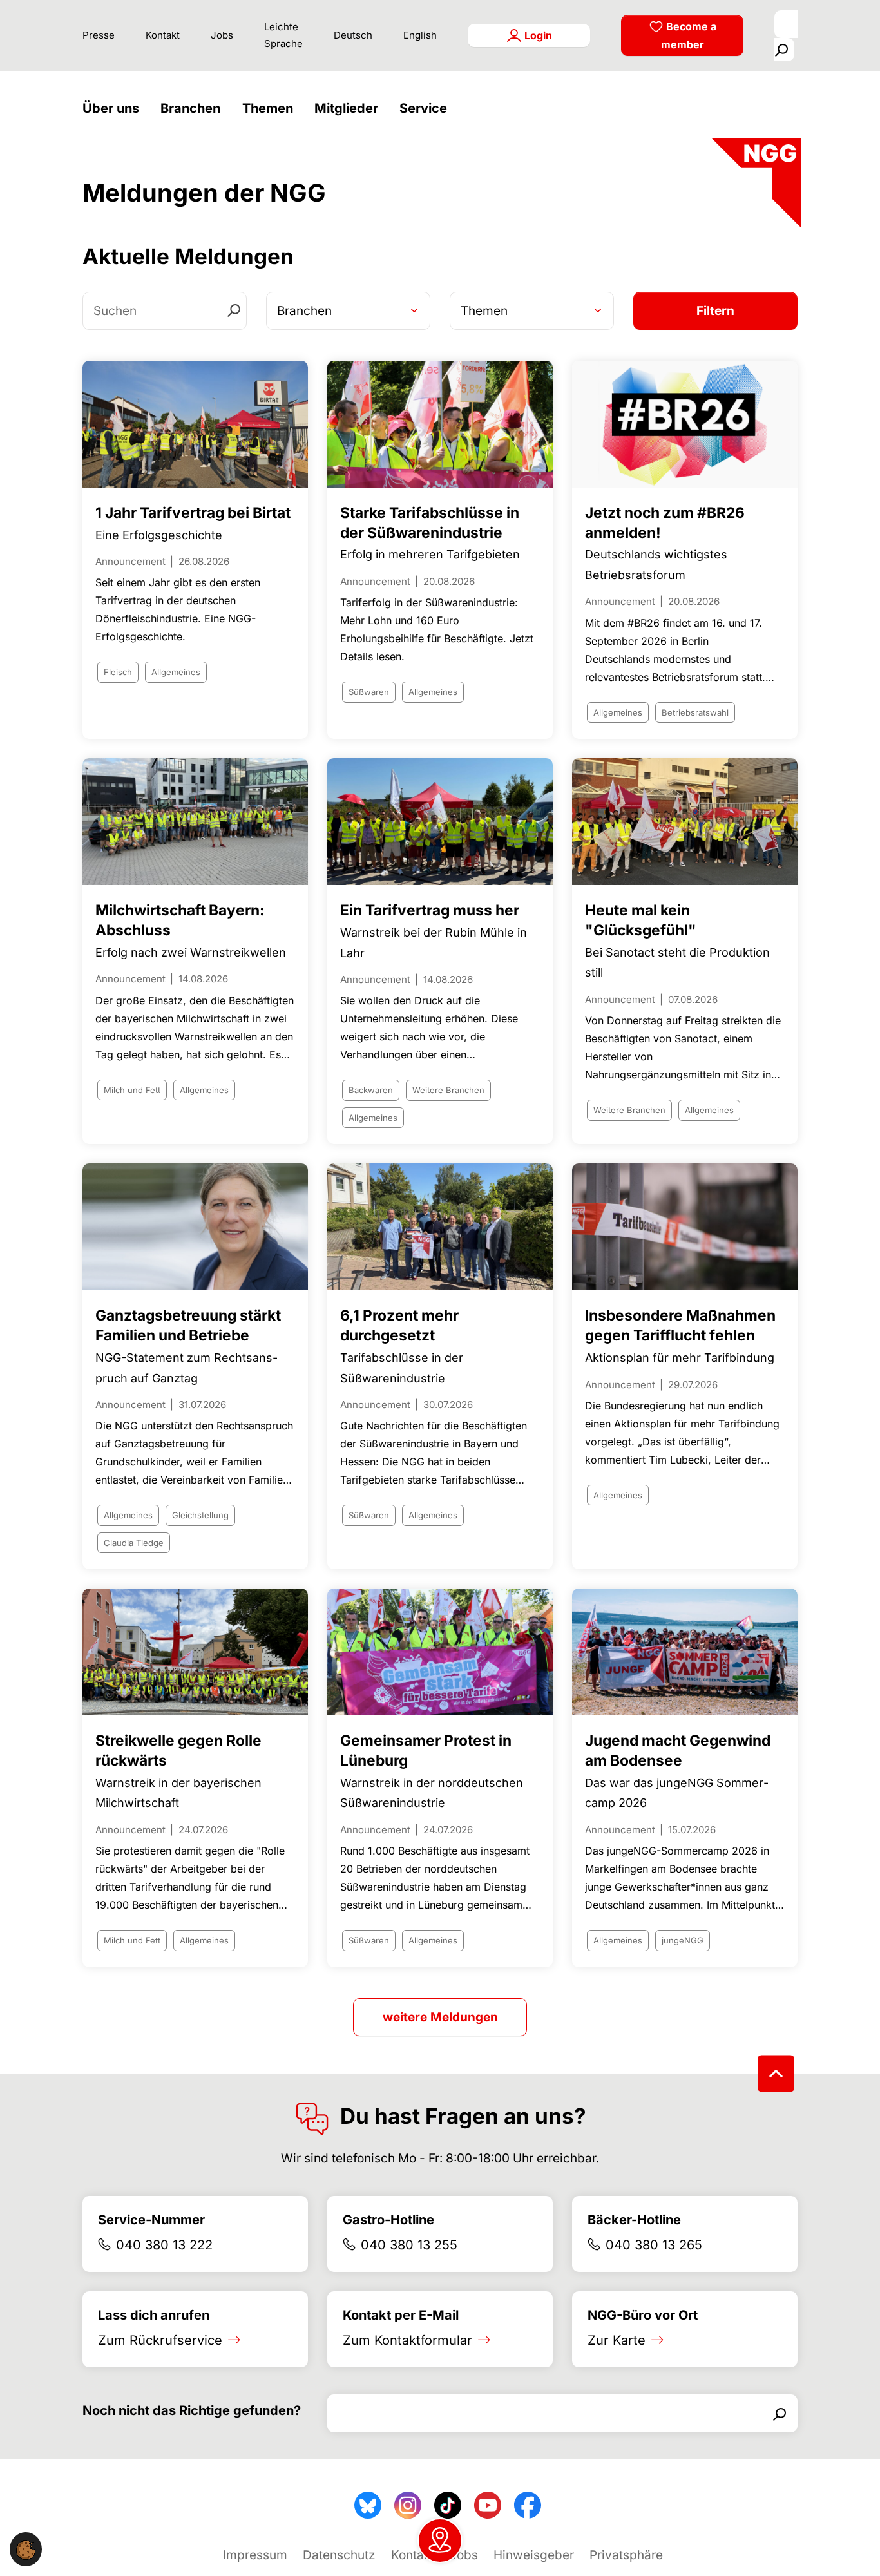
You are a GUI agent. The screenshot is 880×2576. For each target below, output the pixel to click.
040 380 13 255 (409, 2245)
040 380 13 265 (654, 2245)
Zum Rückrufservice (160, 2340)
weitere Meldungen (440, 2017)
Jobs (222, 35)
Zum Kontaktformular (407, 2340)
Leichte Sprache (283, 35)
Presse (99, 35)
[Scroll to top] (776, 2073)
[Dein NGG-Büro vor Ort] (440, 2541)
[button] (114, 109)
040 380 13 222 (164, 2245)
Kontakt (163, 35)
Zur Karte (617, 2340)
